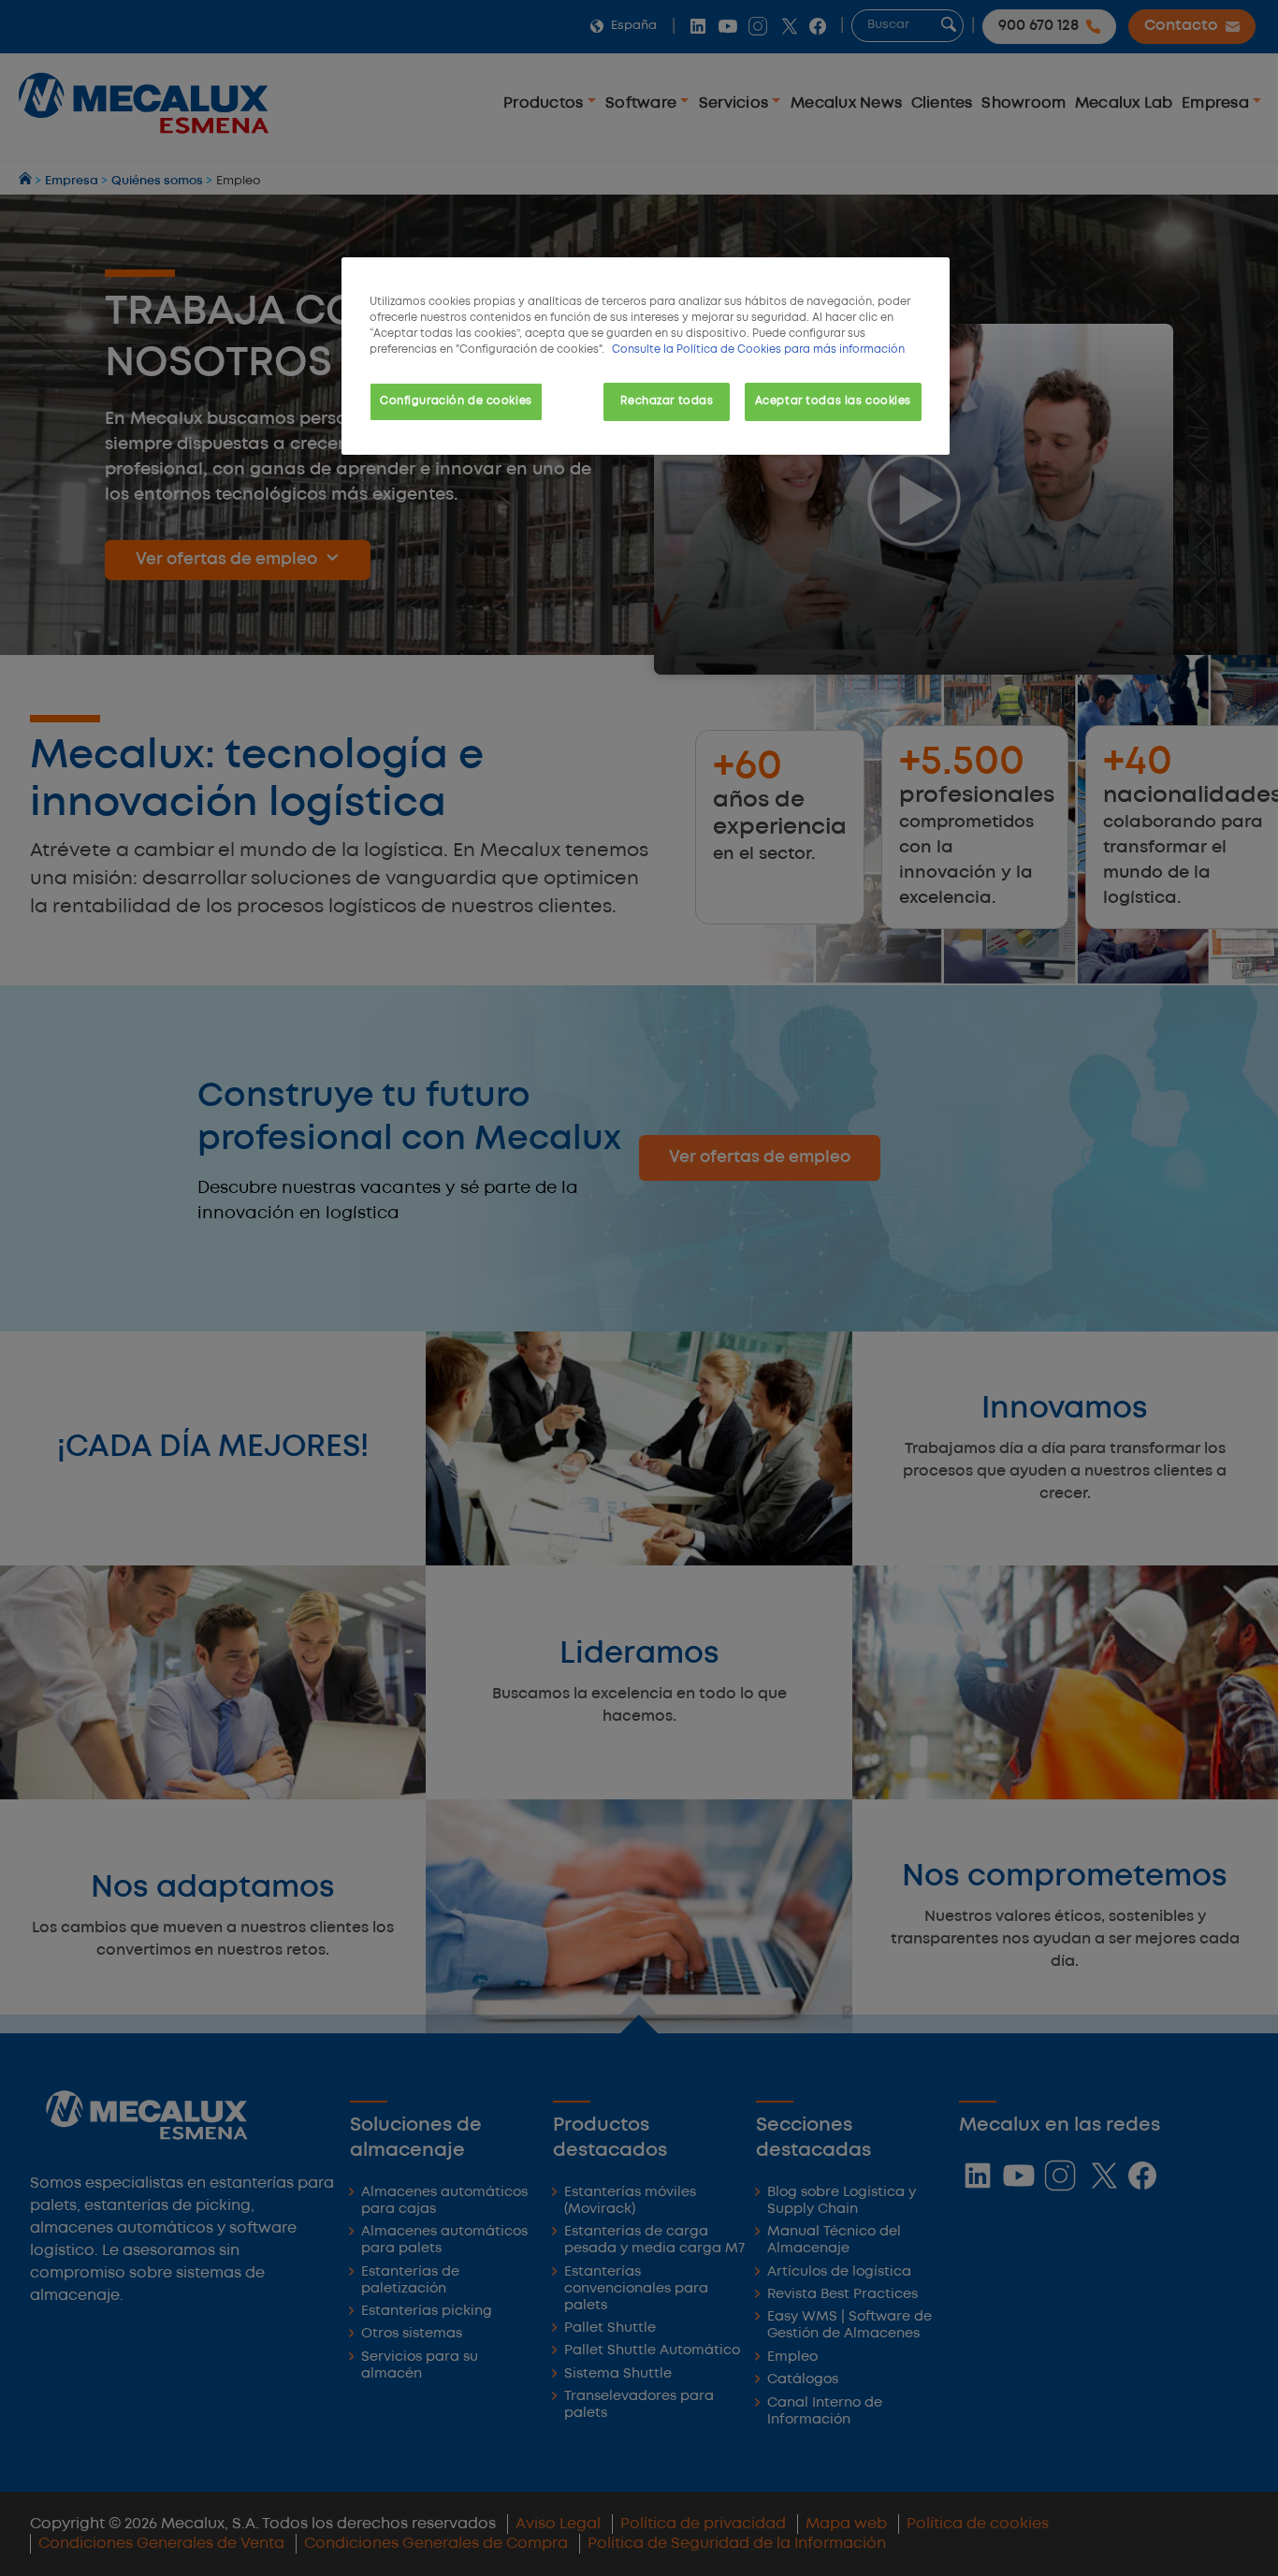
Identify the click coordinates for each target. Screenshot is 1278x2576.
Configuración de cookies (456, 401)
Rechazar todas (667, 401)
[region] (646, 356)
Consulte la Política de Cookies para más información (758, 350)
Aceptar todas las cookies (833, 401)
